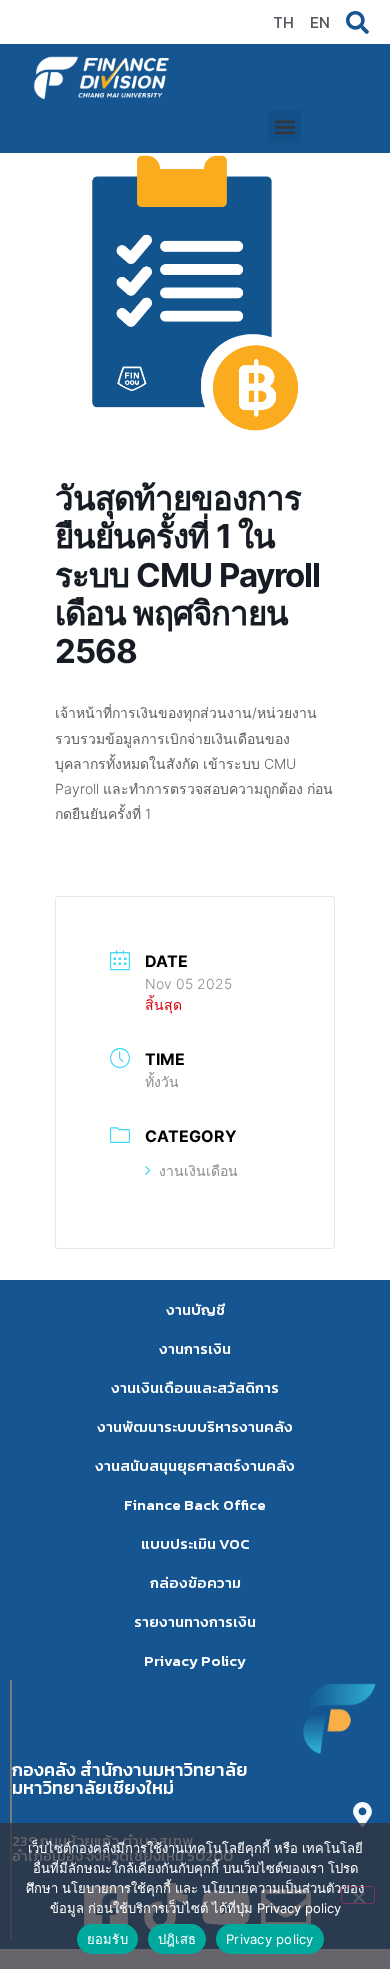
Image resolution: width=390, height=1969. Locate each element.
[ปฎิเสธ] (358, 1895)
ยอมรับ (107, 1939)
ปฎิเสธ (177, 1939)
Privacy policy (270, 1939)
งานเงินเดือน (198, 1170)
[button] (284, 126)
